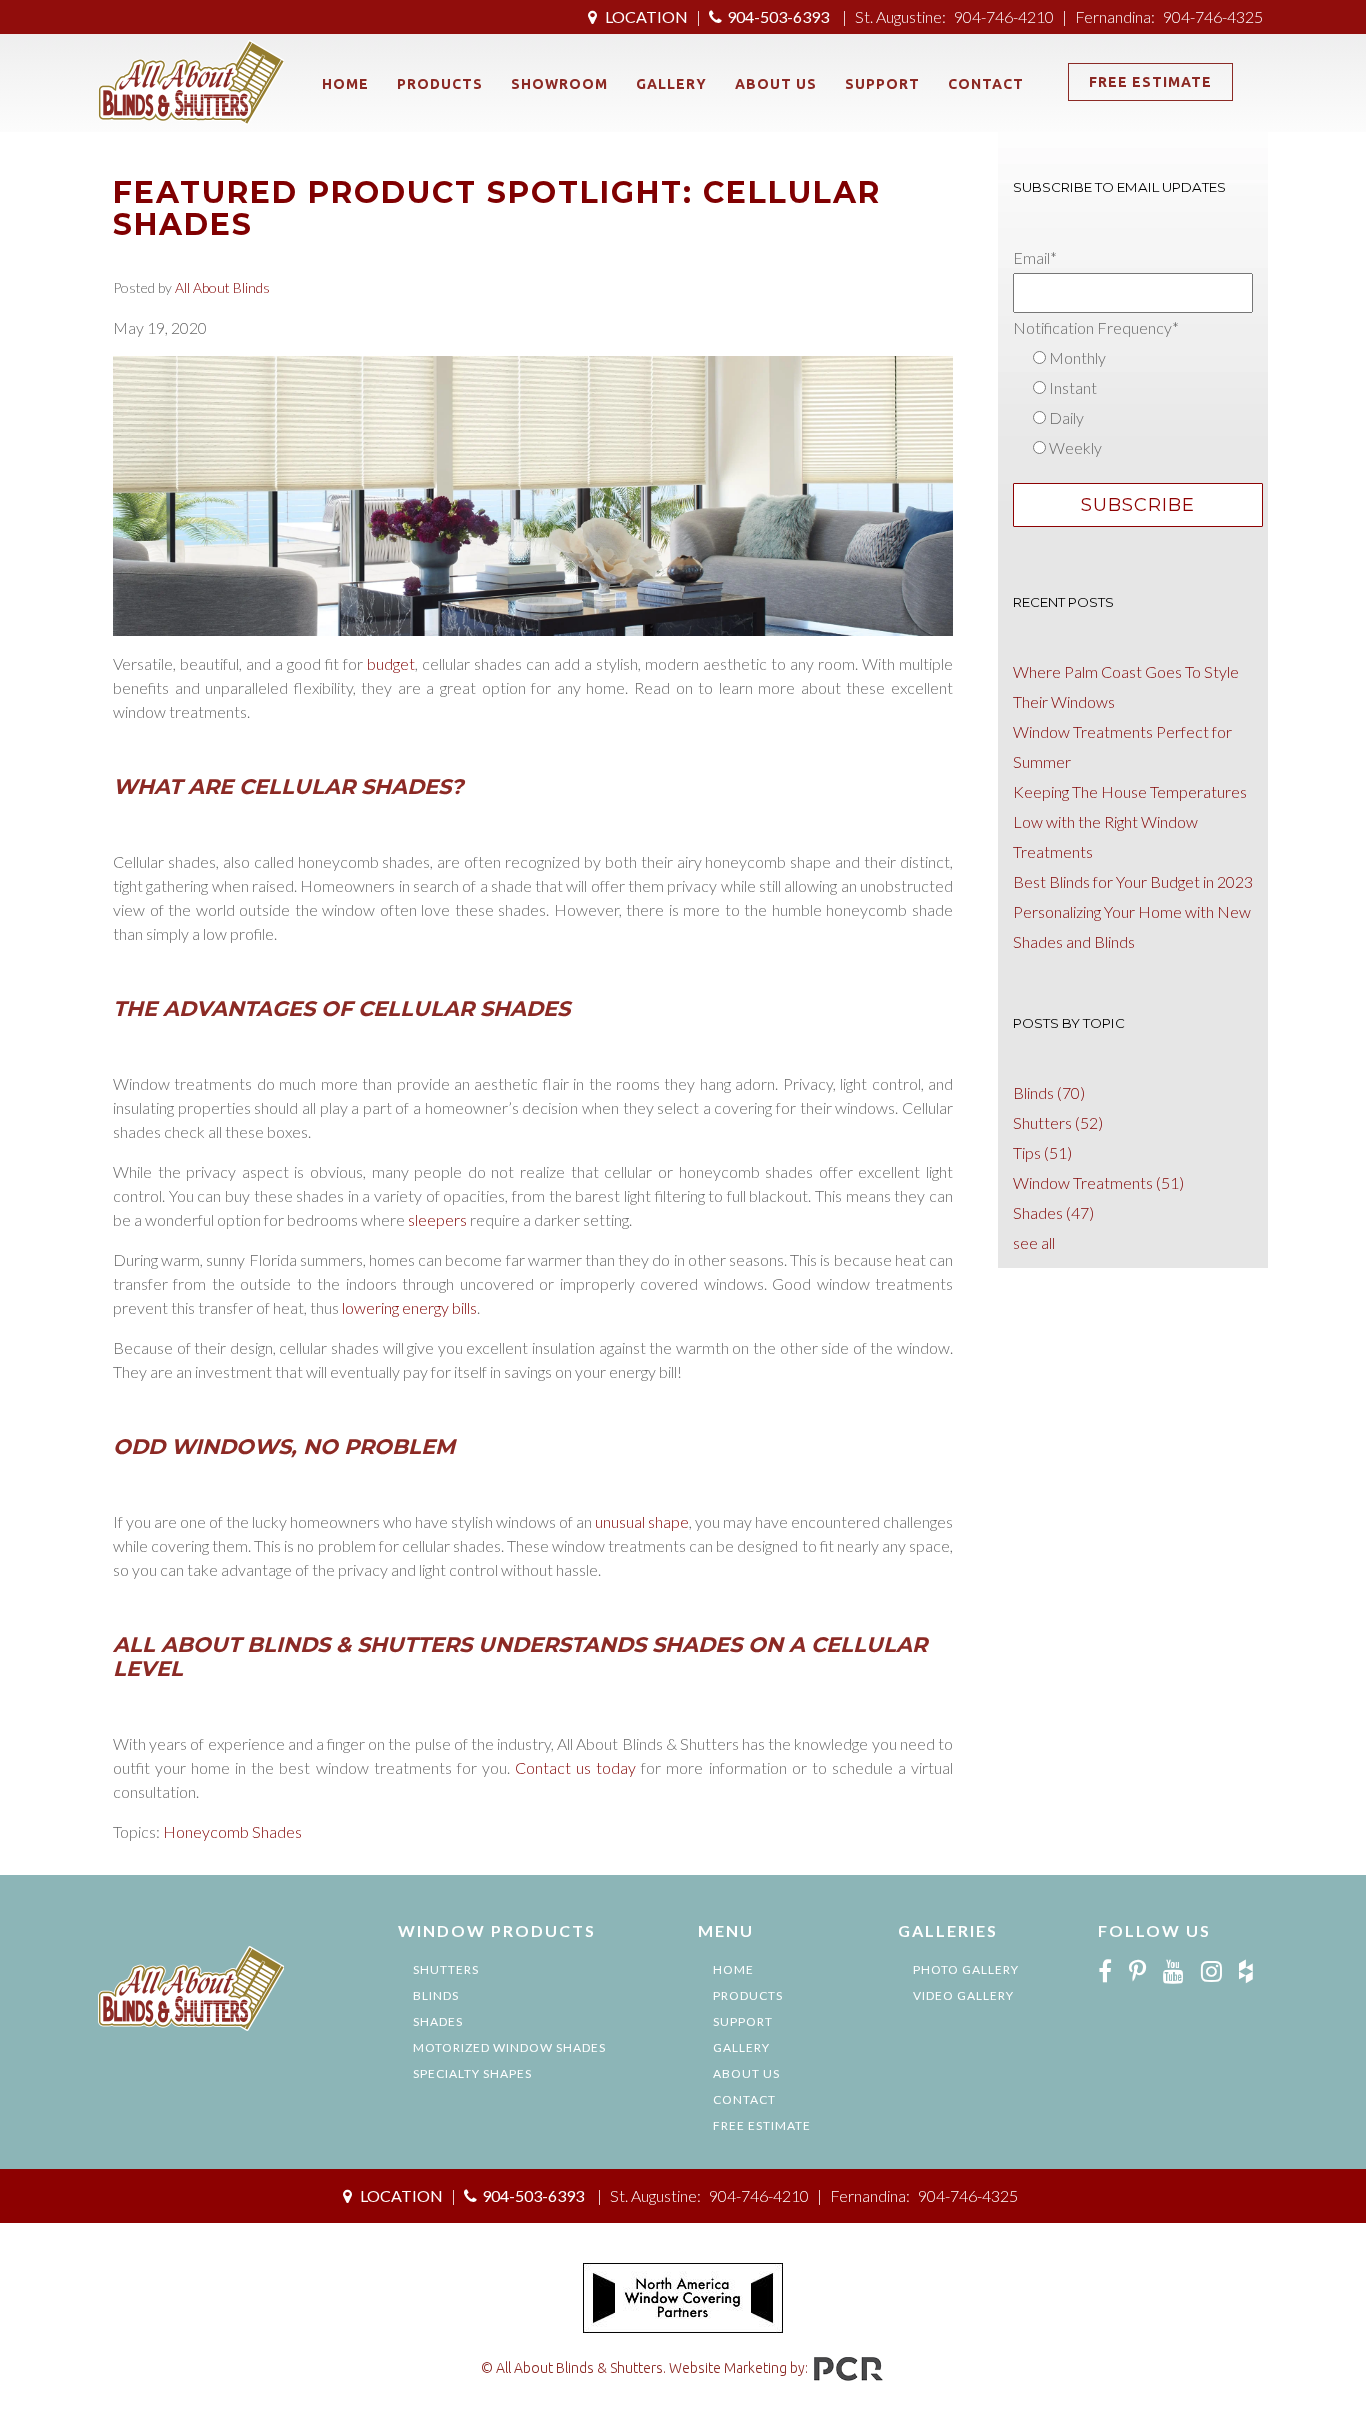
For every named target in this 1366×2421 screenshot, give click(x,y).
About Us (746, 2073)
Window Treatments (1098, 1182)
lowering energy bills (409, 1307)
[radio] (1140, 358)
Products (748, 1995)
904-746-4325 (1213, 16)
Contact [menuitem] (986, 84)
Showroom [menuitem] (559, 84)
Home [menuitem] (345, 84)
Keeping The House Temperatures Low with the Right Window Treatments (1130, 821)
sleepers (437, 1219)
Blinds (1049, 1092)
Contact (744, 2099)
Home (733, 1969)
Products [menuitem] (440, 84)
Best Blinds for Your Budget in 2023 (1133, 881)
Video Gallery (963, 1995)
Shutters (1058, 1122)
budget (391, 663)
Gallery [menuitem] (671, 84)
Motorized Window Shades (509, 2047)
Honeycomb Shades (232, 1831)
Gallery (741, 2047)
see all (1034, 1242)
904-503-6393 (778, 16)
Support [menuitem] (882, 84)
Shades (1053, 1212)
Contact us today (575, 1767)
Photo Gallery (966, 1969)
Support (743, 2021)
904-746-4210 (1004, 16)
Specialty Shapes (472, 2073)
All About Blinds (222, 287)
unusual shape (642, 1521)
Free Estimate (1150, 82)
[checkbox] (1140, 403)
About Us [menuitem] (776, 84)
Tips (1042, 1152)
